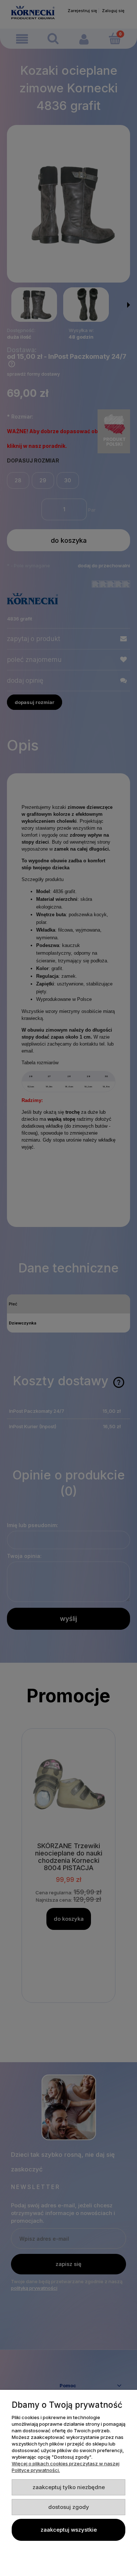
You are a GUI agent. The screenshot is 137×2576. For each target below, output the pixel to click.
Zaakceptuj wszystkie (69, 2530)
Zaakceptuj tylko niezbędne (69, 2487)
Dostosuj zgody (69, 2507)
